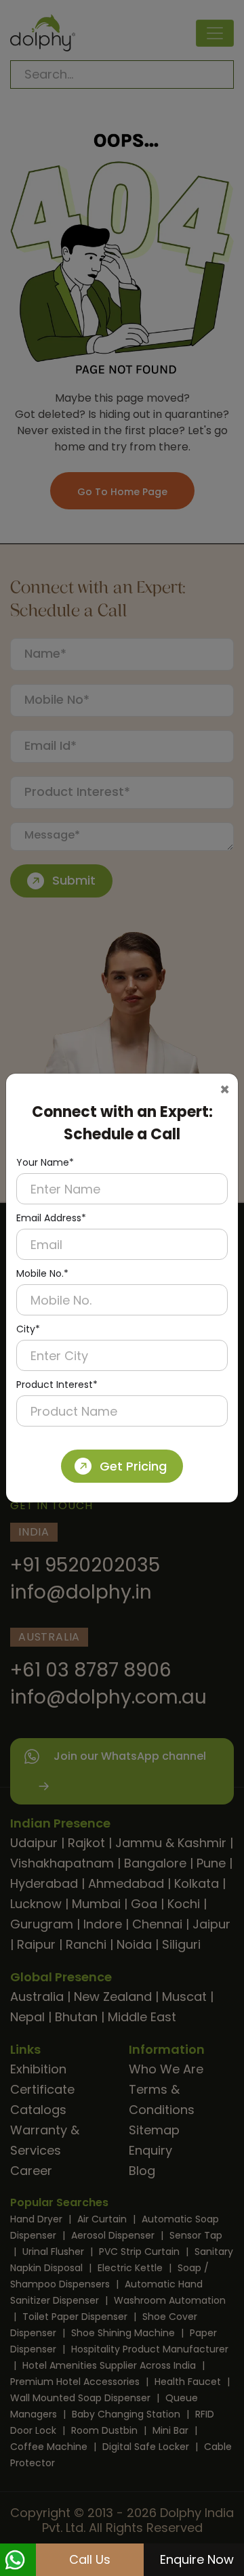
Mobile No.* (42, 1273)
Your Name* (45, 1162)
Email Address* (51, 1218)
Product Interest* (57, 1385)
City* (28, 1329)
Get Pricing (133, 1466)
